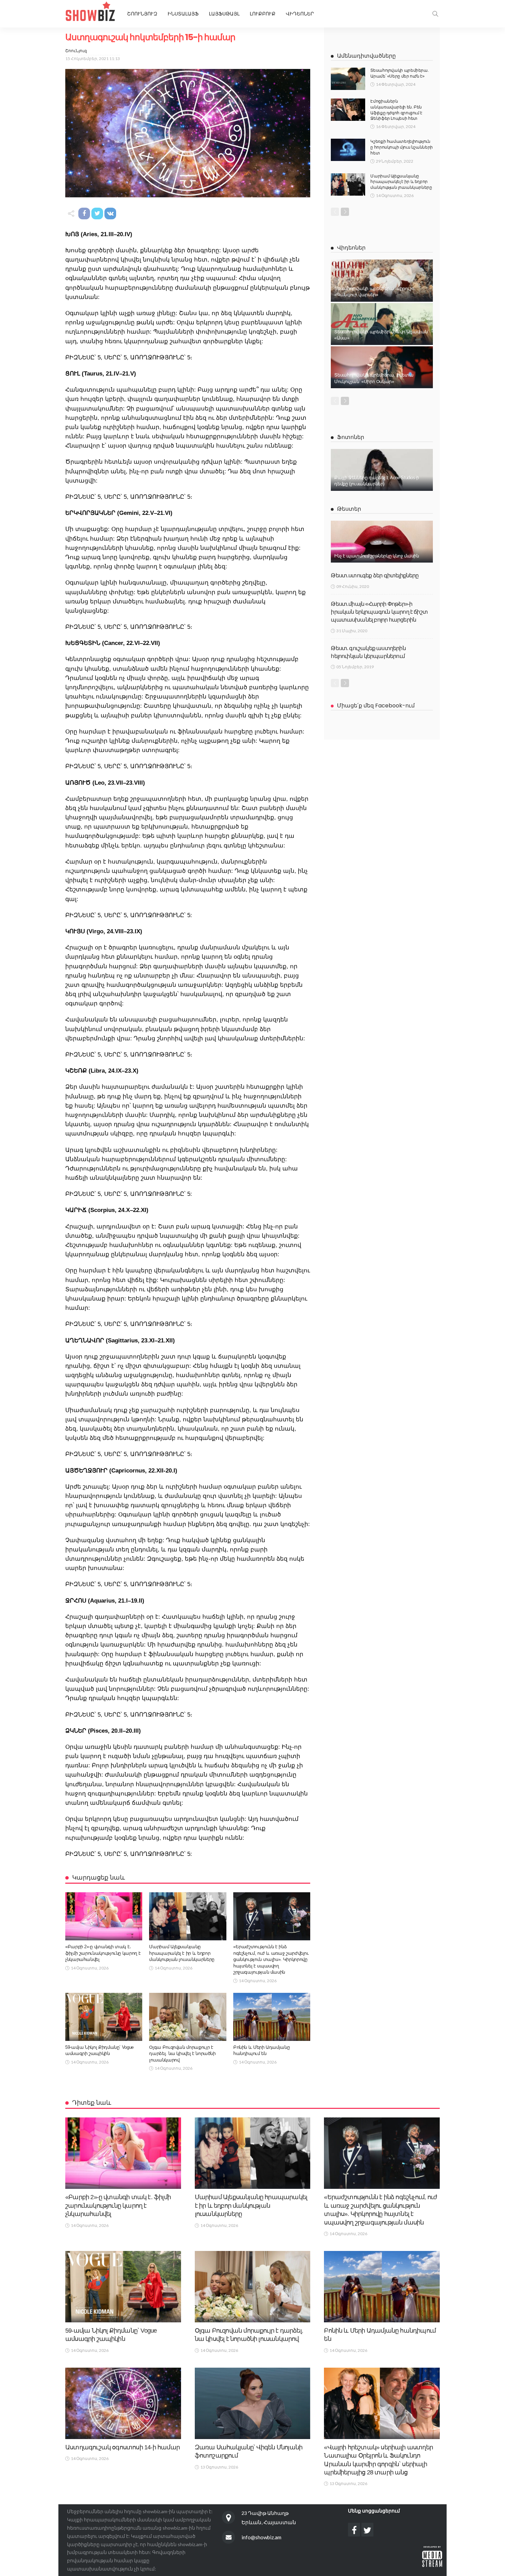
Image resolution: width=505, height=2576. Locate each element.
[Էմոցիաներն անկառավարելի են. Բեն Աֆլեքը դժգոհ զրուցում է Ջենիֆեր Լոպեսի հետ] (348, 110)
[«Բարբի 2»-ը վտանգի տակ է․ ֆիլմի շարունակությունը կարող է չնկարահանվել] (104, 1916)
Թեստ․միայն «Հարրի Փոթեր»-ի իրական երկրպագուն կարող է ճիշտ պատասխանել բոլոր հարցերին (379, 612)
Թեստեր (349, 509)
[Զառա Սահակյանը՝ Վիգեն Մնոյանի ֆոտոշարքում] (253, 2403)
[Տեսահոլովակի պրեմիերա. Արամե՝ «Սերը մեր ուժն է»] (348, 79)
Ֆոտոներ (351, 437)
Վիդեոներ (300, 14)
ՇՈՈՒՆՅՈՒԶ (142, 14)
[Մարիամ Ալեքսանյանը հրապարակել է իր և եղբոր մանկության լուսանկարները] (188, 1916)
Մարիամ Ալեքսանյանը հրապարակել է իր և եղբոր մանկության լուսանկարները (182, 1953)
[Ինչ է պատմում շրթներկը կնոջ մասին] (382, 542)
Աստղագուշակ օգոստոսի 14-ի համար (122, 2447)
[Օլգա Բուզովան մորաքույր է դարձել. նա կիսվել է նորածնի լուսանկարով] (188, 2017)
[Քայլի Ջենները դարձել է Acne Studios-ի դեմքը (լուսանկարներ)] (382, 470)
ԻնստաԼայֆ (183, 14)
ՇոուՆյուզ (76, 51)
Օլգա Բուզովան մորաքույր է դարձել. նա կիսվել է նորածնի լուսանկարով (182, 2054)
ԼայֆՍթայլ (224, 14)
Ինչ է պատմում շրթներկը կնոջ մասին (377, 556)
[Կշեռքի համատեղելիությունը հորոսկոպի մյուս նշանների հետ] (348, 150)
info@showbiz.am (261, 2537)
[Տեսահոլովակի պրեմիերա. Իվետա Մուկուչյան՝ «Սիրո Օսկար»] (382, 367)
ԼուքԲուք (263, 14)
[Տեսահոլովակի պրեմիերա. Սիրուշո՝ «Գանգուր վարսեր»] (382, 280)
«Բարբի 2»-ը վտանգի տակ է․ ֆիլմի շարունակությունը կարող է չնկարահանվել (103, 1953)
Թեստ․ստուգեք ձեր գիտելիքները (375, 575)
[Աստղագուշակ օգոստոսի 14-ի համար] (123, 2403)
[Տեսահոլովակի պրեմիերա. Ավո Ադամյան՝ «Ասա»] (382, 324)
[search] (435, 14)
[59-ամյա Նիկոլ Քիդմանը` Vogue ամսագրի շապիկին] (104, 2017)
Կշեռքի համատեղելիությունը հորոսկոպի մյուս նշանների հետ (402, 147)
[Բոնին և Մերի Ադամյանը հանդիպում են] (272, 2017)
